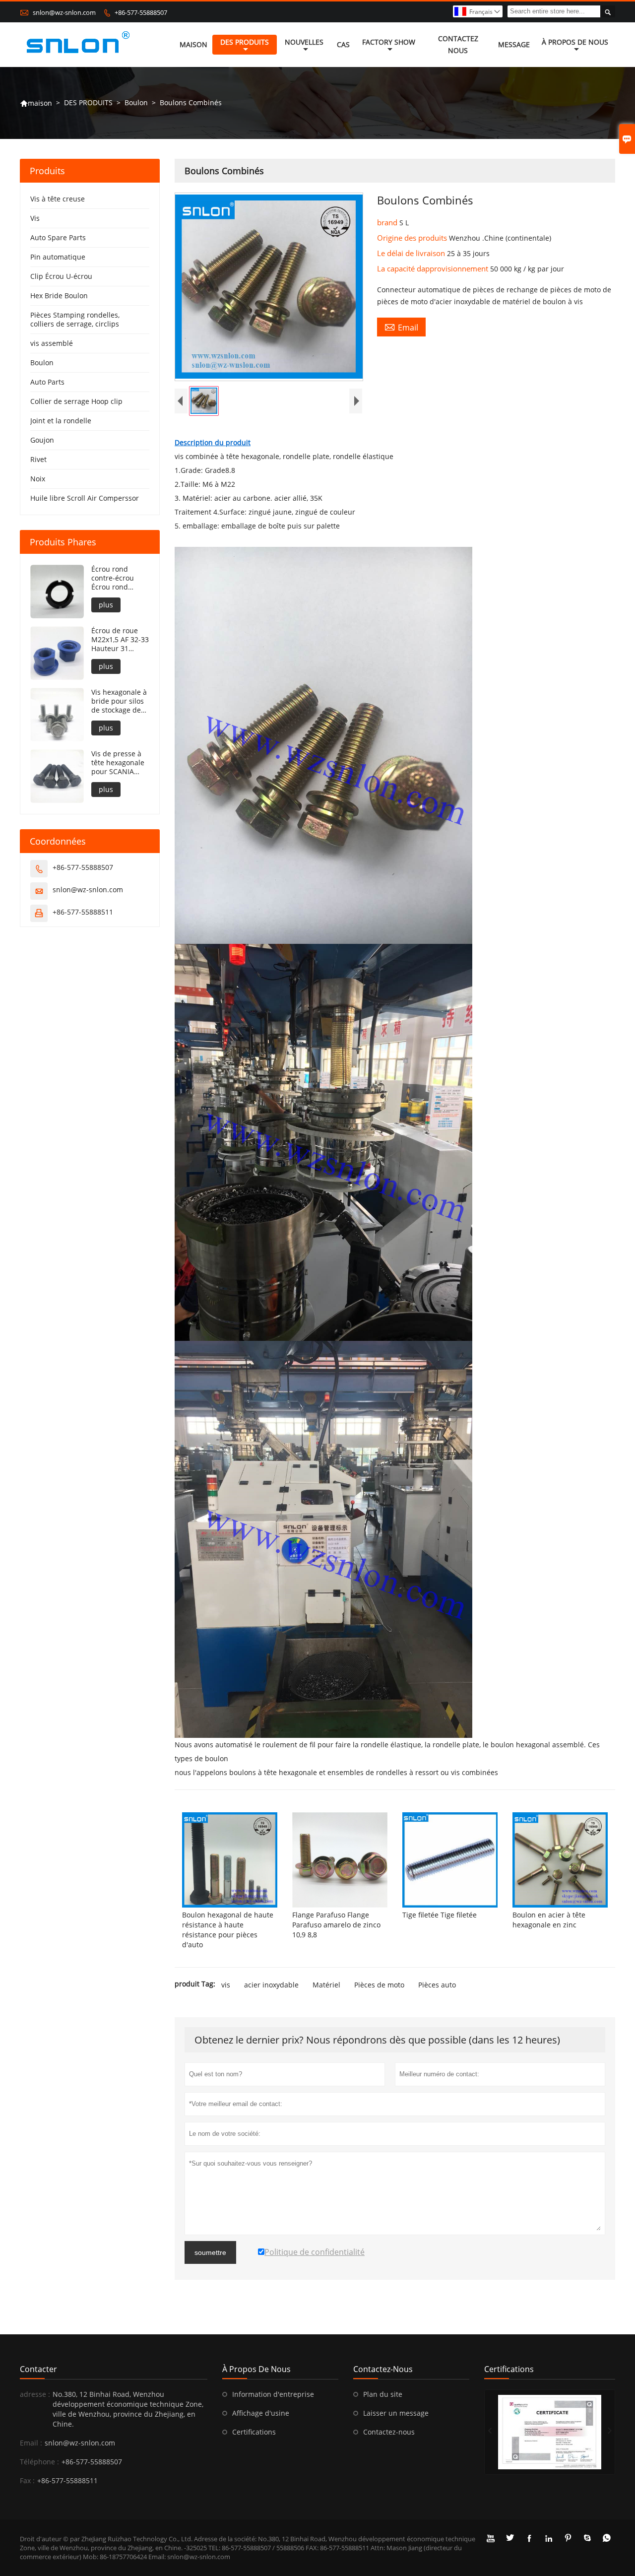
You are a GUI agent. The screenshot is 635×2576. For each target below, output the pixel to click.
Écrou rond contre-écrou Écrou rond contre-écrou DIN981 (113, 578)
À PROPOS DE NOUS (575, 42)
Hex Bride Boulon (59, 296)
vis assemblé (52, 343)
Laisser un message (396, 2413)
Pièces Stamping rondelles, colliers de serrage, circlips (75, 319)
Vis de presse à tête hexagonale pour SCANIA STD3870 (118, 763)
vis (226, 1985)
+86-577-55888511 (83, 912)
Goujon (42, 440)
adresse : (35, 2394)
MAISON (193, 44)
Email (401, 327)
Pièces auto (437, 1985)
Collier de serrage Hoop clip (76, 401)
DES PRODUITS (245, 42)
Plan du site (383, 2394)
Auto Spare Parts (58, 237)
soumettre (210, 2252)
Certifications (254, 2432)
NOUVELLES (304, 42)
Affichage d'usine (261, 2413)
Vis (35, 218)
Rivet (38, 459)
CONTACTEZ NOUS (458, 44)
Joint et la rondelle (61, 421)
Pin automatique (58, 257)
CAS (343, 44)
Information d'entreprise (273, 2394)
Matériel (326, 1985)
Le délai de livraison (412, 253)
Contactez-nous (389, 2432)
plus (106, 605)
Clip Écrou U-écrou (61, 276)
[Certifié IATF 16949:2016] (550, 2432)
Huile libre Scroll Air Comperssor (85, 498)
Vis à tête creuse (58, 199)
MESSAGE (514, 44)
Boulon (136, 102)
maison (36, 103)
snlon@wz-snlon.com (64, 12)
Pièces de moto (379, 1985)
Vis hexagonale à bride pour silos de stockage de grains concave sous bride (119, 701)
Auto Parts (47, 382)
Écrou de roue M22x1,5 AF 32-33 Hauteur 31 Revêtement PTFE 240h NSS (120, 640)
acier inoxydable (271, 1985)
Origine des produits (413, 238)
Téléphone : (39, 2462)
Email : (31, 2443)
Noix (38, 479)
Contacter (38, 2369)
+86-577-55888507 (141, 12)
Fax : (27, 2480)
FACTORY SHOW (389, 42)
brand (388, 222)
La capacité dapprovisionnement (434, 268)
